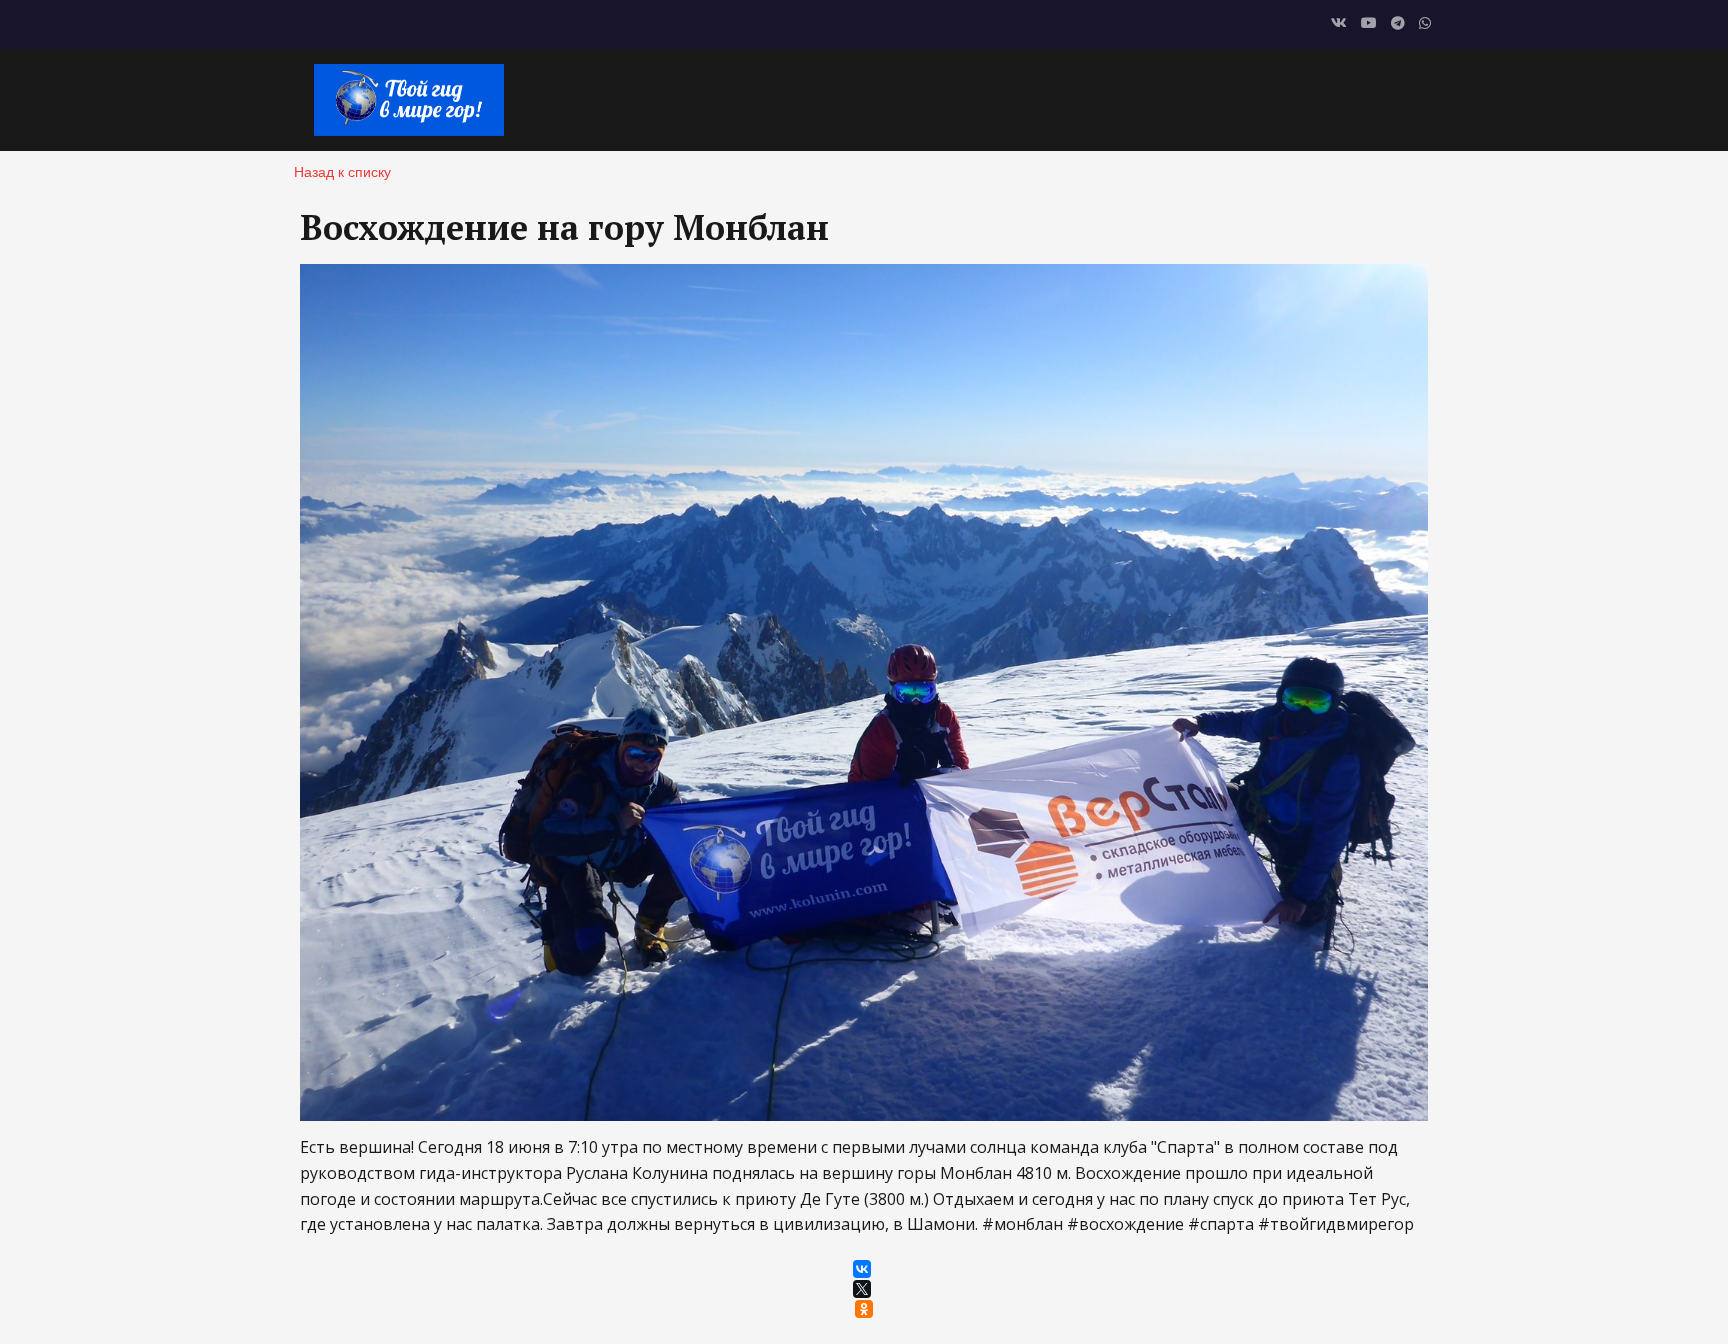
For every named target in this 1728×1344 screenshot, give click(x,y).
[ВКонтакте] (862, 1269)
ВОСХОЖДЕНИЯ (1010, 99)
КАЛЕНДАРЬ (803, 99)
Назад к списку (342, 171)
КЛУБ (900, 99)
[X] (862, 1289)
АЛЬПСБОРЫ (1301, 99)
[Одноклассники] (864, 1309)
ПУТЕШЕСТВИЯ (1161, 99)
